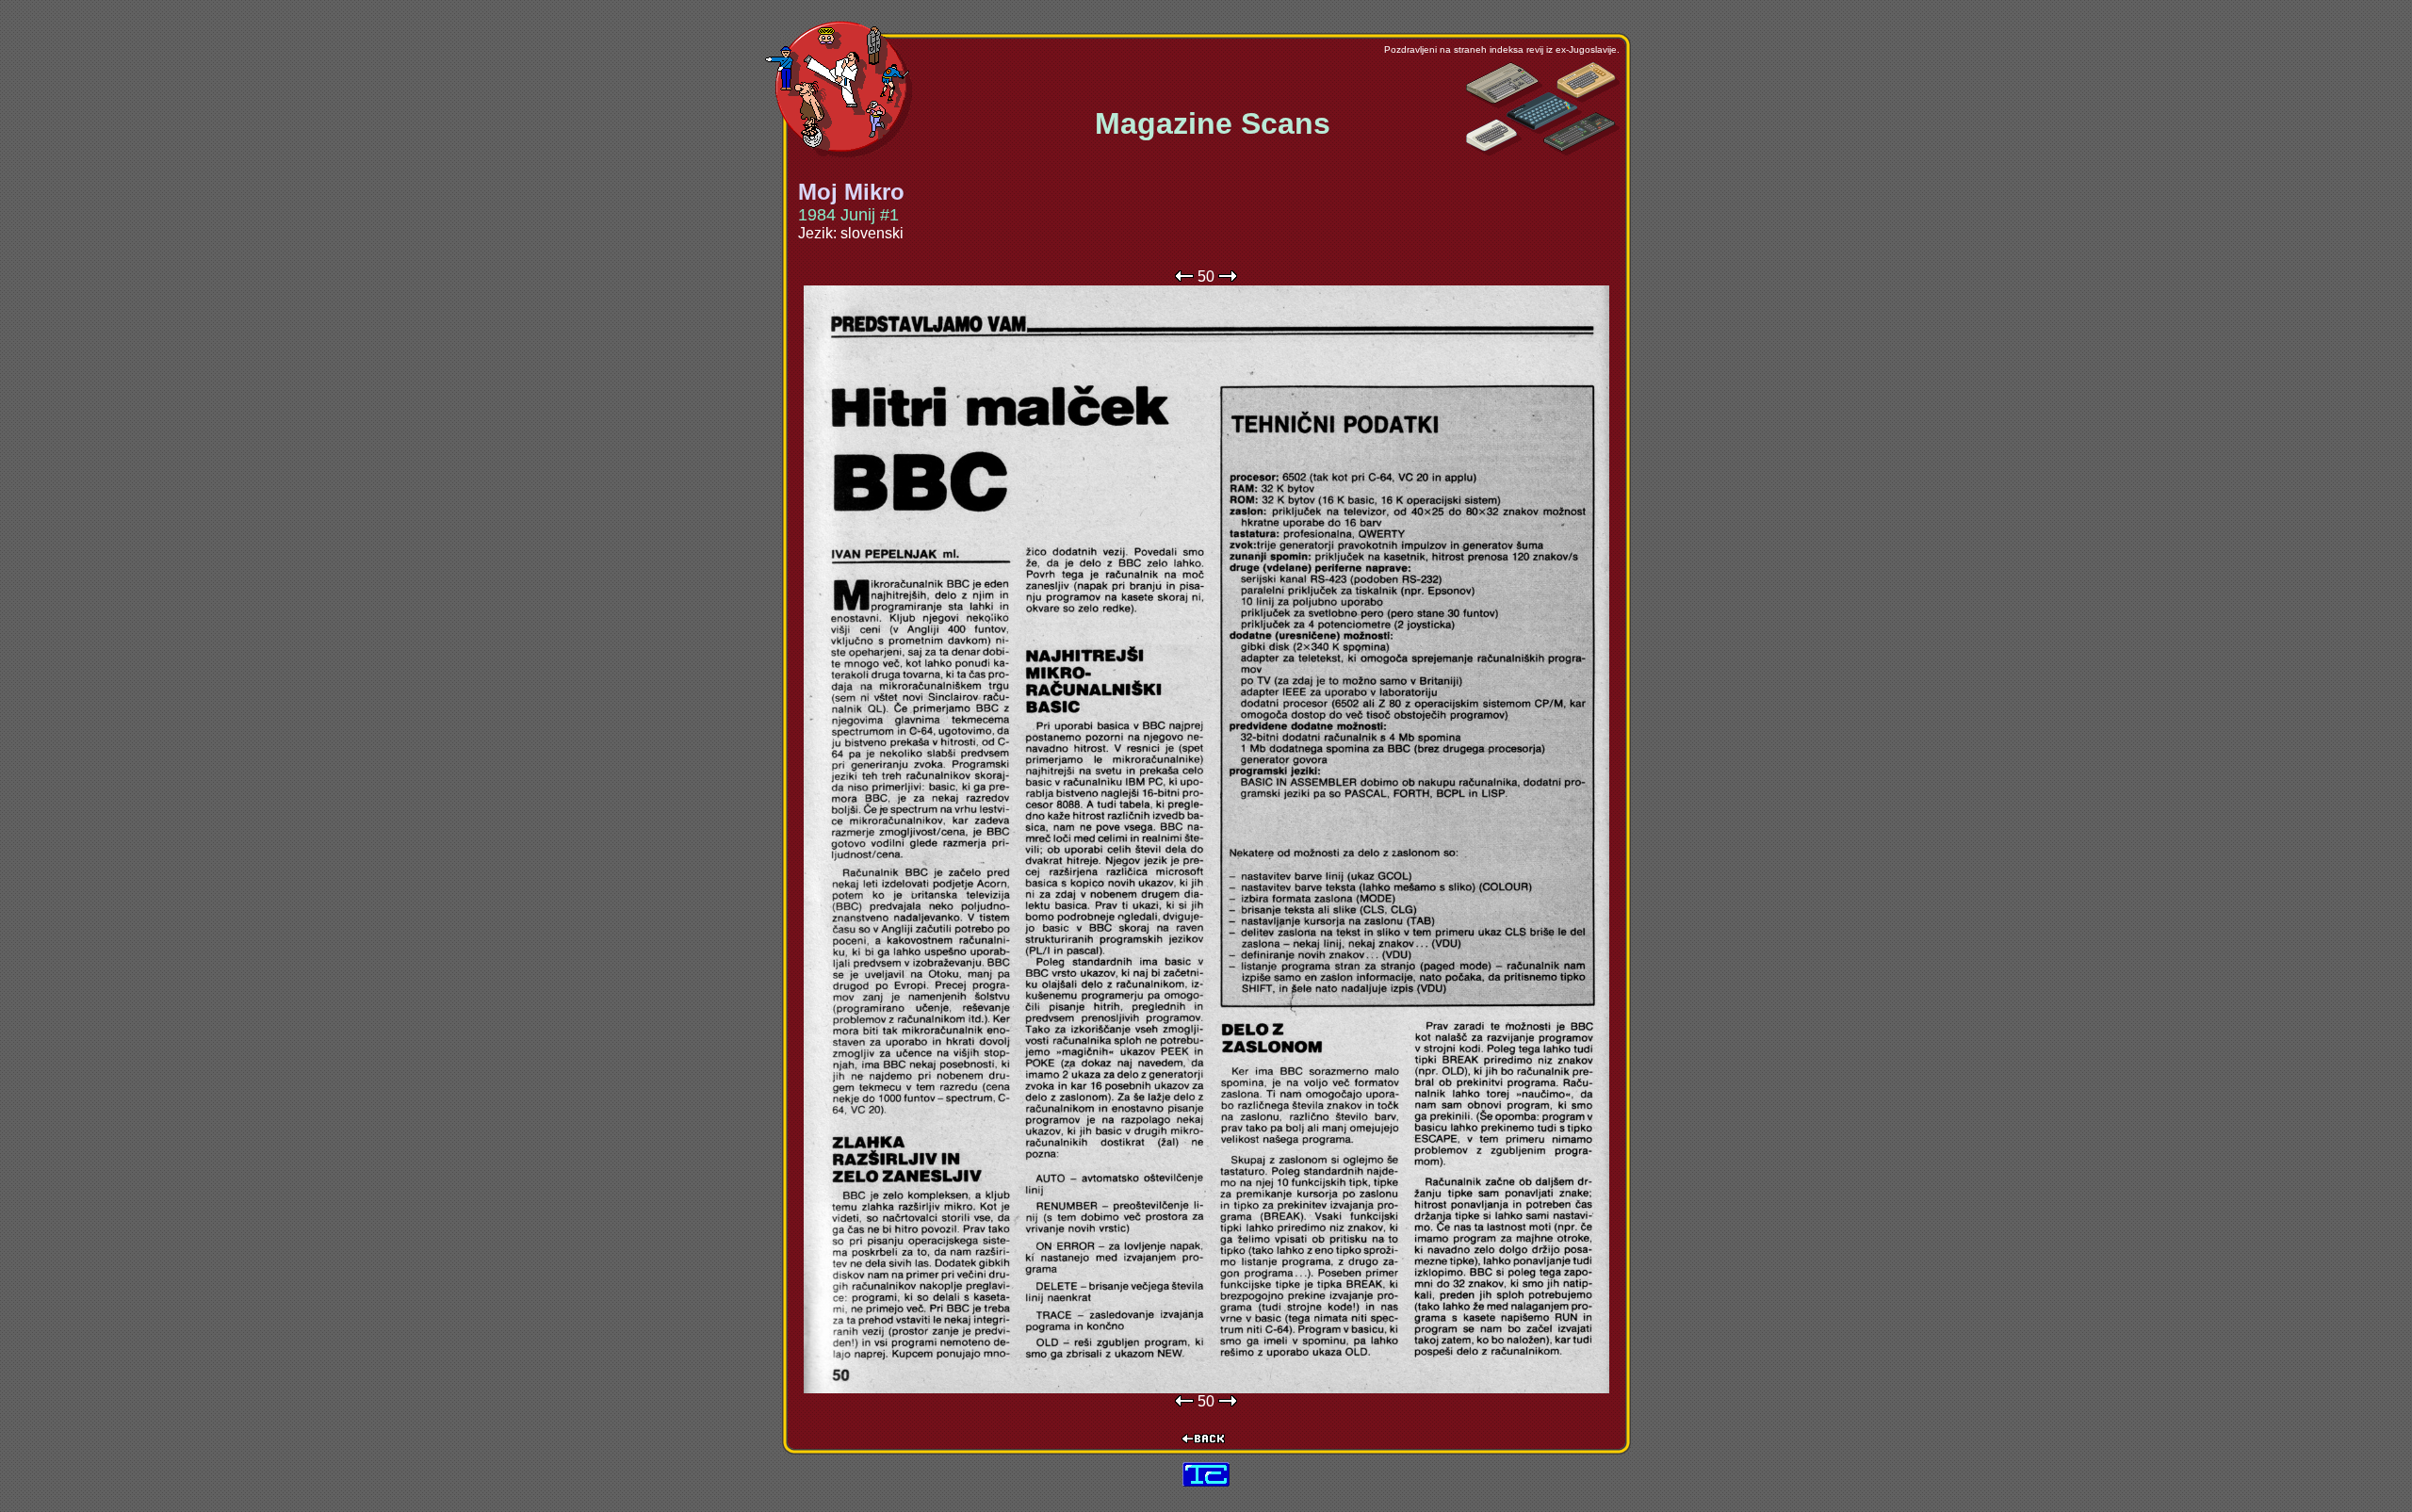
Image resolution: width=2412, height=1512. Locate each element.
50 (1206, 276)
